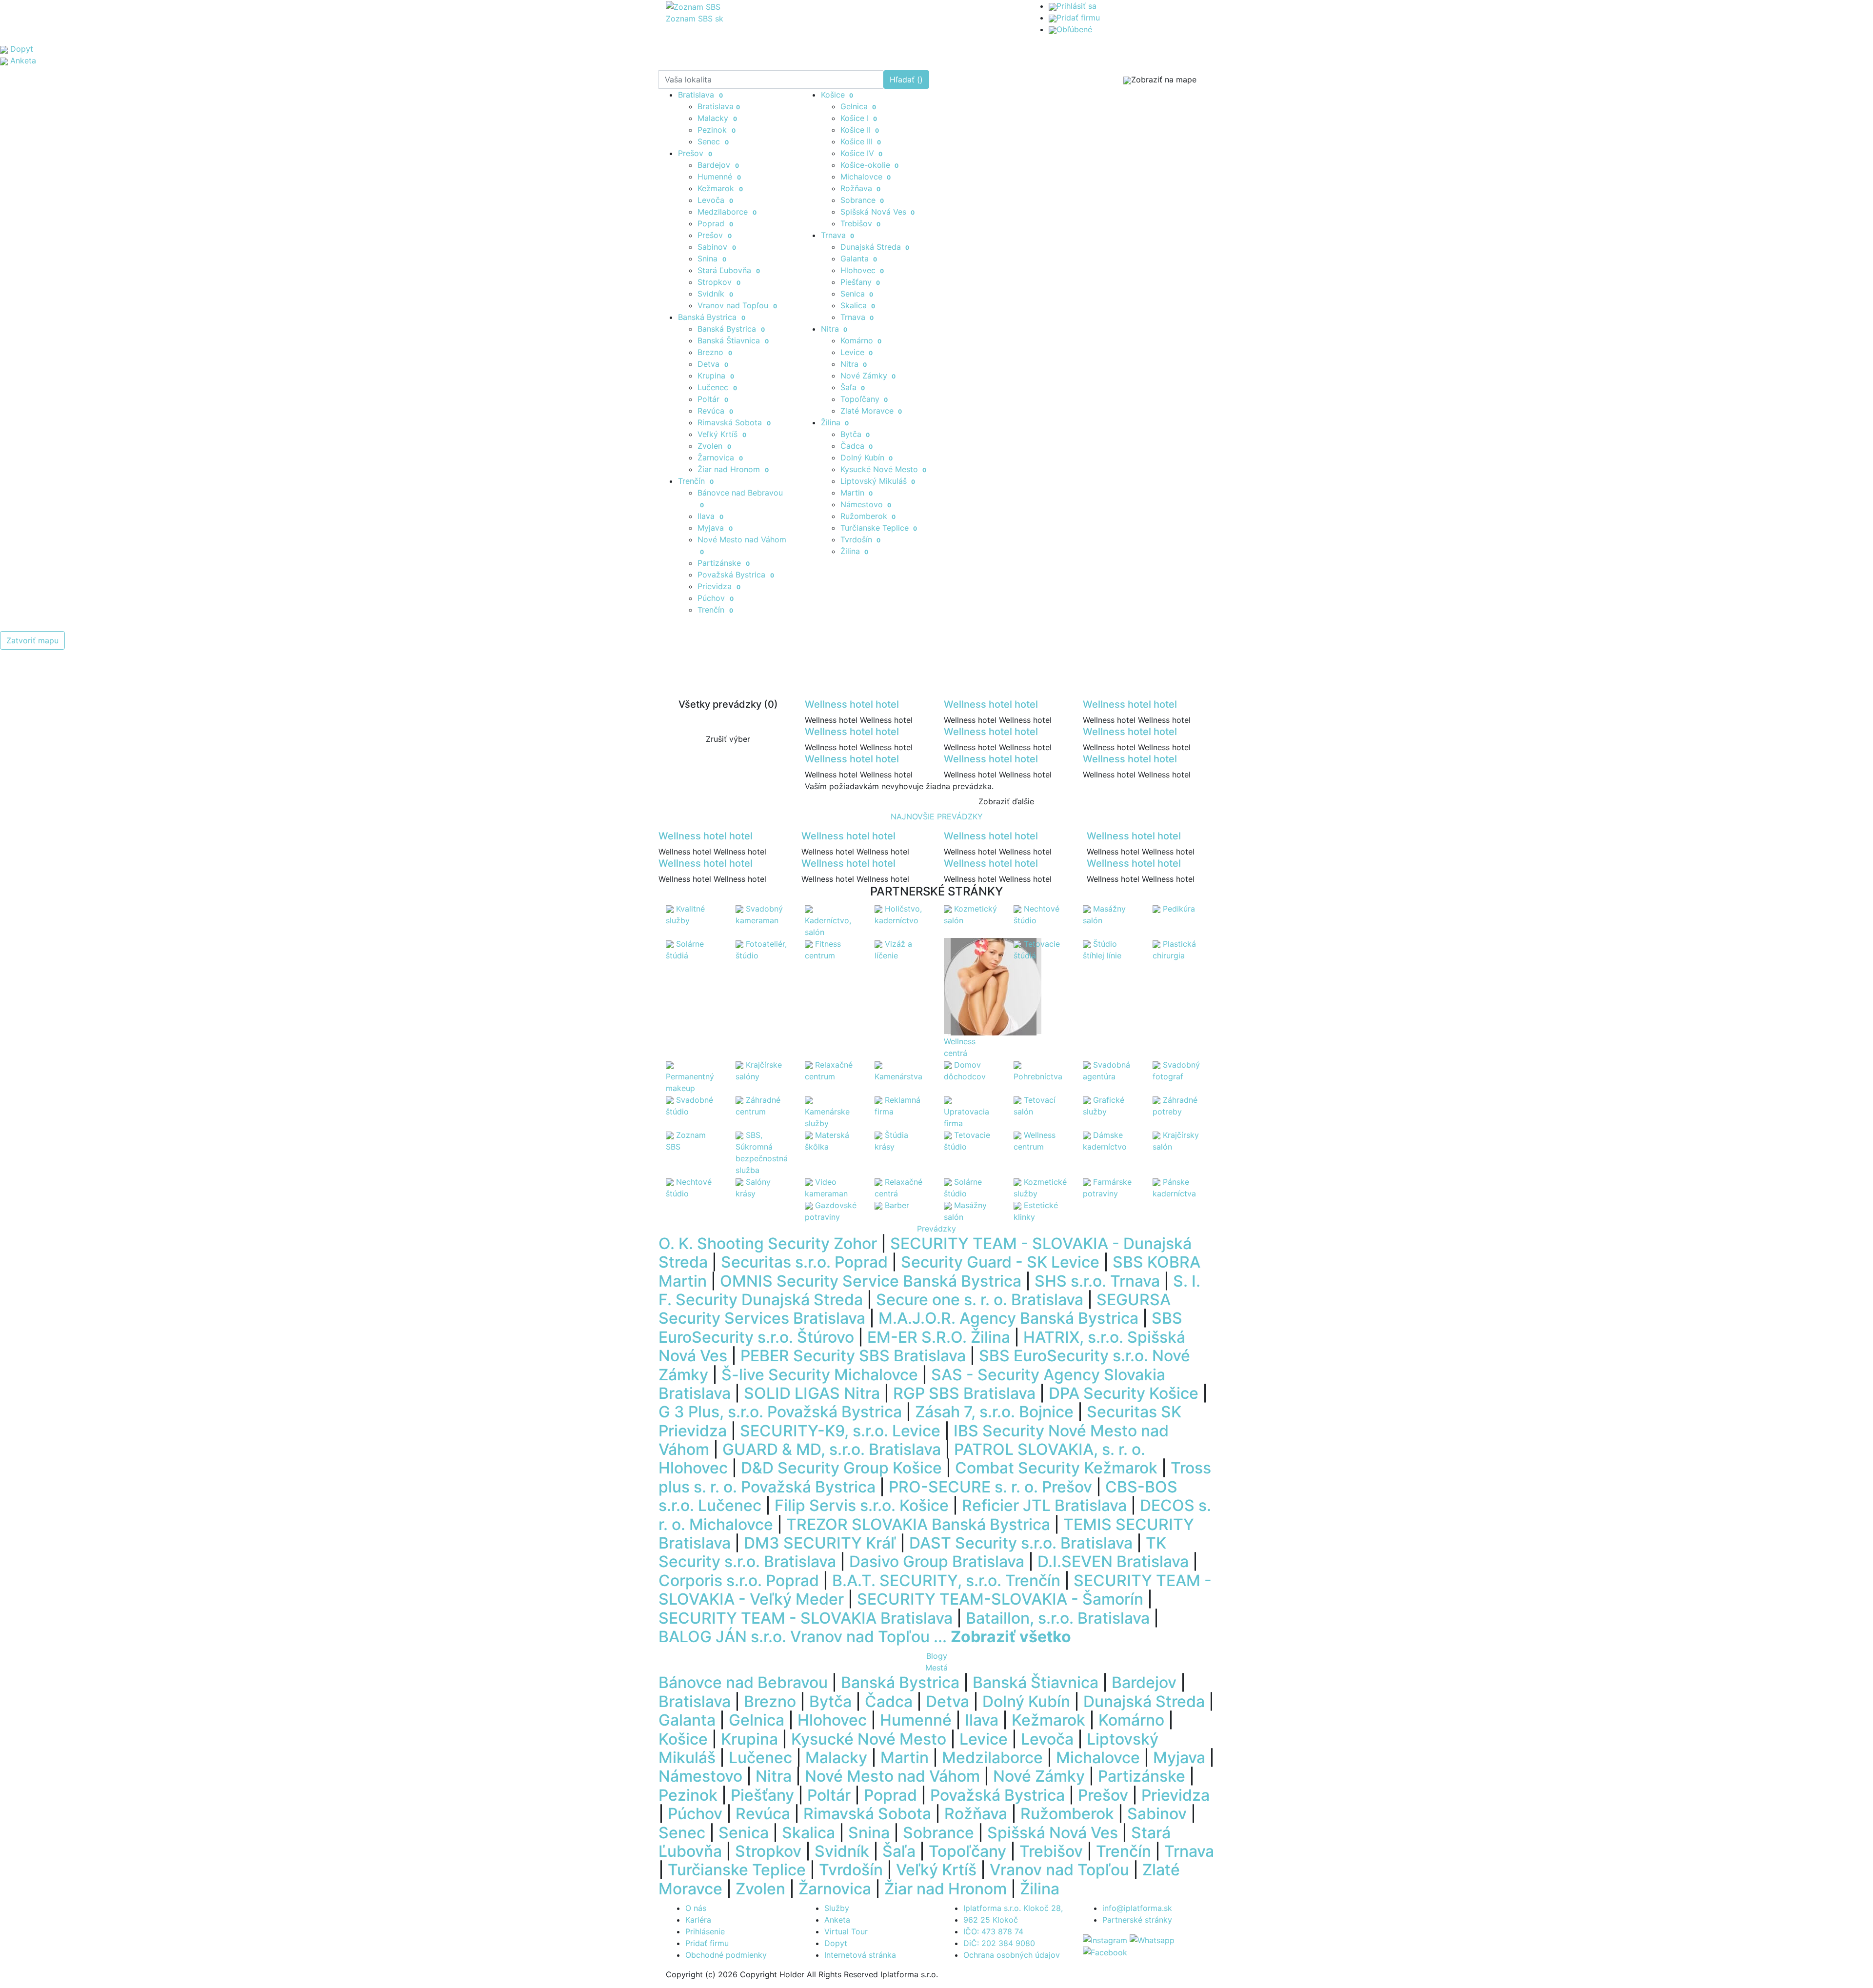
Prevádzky (936, 1229)
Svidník (715, 294)
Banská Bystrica (712, 317)
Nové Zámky (868, 376)
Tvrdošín (861, 539)
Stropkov (719, 282)
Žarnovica (720, 457)
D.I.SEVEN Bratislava (1113, 1561)
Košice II (860, 130)
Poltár (713, 399)
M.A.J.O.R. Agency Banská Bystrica (1008, 1318)
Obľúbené (1074, 29)
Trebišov (861, 223)
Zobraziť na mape (1164, 80)
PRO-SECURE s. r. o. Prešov (990, 1487)
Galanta (859, 258)
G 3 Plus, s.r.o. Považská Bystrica (780, 1412)
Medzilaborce (727, 212)
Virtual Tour (846, 1931)
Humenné (719, 177)
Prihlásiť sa (1076, 6)
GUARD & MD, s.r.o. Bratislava (832, 1449)
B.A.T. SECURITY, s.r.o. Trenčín (946, 1580)
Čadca (857, 446)
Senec (713, 141)
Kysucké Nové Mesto (884, 469)
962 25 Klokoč (991, 1920)
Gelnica (858, 106)
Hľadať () (906, 80)
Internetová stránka (860, 1955)
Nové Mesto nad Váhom (892, 1776)
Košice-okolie (870, 165)
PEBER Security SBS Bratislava (853, 1356)
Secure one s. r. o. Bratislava (980, 1300)
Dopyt (836, 1943)
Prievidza (719, 586)
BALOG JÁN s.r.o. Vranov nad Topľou (794, 1637)
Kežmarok (720, 188)
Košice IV (862, 153)
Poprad (715, 223)
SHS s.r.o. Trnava (1097, 1281)
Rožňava (861, 188)
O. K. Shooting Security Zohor (768, 1243)
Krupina (716, 376)
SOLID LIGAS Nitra (812, 1393)
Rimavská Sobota (734, 422)
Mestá (936, 1668)
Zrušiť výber (728, 739)
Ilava (710, 516)
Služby (837, 1908)
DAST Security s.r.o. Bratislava (1021, 1543)
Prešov (695, 153)
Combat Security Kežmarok (1056, 1468)
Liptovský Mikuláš (878, 481)
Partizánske (724, 563)
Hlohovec (862, 270)
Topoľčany (864, 399)
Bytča (855, 434)
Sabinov (717, 247)
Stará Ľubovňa (729, 270)
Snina (712, 258)
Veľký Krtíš (722, 434)
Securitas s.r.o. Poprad (804, 1262)
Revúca (715, 411)
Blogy (937, 1656)
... (1002, 1637)
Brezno (715, 352)
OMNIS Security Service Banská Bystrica (871, 1281)
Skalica (858, 305)
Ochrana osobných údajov (1012, 1955)
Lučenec (717, 387)
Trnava (838, 235)
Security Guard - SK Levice (1000, 1262)
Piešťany (860, 282)
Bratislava (700, 95)
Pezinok (717, 130)
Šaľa (853, 387)
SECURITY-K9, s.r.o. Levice (840, 1431)
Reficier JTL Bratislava (1044, 1505)
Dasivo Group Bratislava (937, 1561)
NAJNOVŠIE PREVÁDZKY (937, 816)
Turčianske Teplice (879, 528)
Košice (837, 95)
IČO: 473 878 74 (993, 1931)
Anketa (837, 1920)
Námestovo (866, 504)
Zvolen (714, 446)
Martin (857, 493)
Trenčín (696, 481)
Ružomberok (868, 516)
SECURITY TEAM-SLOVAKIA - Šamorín (1000, 1599)
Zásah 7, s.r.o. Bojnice (994, 1412)
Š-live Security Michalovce (820, 1375)
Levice (857, 352)
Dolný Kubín (867, 457)
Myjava (715, 528)
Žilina (835, 422)
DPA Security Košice (1124, 1393)
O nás (696, 1908)
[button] (140, 1441)
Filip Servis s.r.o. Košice (862, 1505)
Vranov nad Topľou (737, 305)
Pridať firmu (1078, 18)
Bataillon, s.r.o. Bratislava (1058, 1618)
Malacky (717, 118)
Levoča (715, 200)
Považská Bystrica (736, 575)
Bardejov (718, 165)
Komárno (861, 340)
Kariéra (698, 1920)
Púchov (716, 598)
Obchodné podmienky (726, 1955)
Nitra (834, 329)
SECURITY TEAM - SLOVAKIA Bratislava (806, 1618)
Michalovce (866, 177)
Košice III (861, 141)
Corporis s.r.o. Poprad (739, 1580)
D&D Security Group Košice (841, 1468)
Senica (857, 294)
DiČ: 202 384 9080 (999, 1943)
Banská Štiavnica (733, 340)
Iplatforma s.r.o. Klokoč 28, (1013, 1908)
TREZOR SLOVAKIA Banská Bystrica (918, 1524)
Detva (713, 364)
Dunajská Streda (875, 247)
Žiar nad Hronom (733, 469)
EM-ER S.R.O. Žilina (939, 1337)
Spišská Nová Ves (878, 212)
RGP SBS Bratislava (964, 1393)
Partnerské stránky (1137, 1920)
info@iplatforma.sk (1137, 1908)
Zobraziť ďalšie (1006, 801)
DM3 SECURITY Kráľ (820, 1543)
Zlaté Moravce (871, 411)
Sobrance (862, 200)
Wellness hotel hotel (852, 704)
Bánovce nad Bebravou (743, 1682)
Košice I (859, 118)
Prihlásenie (705, 1931)
